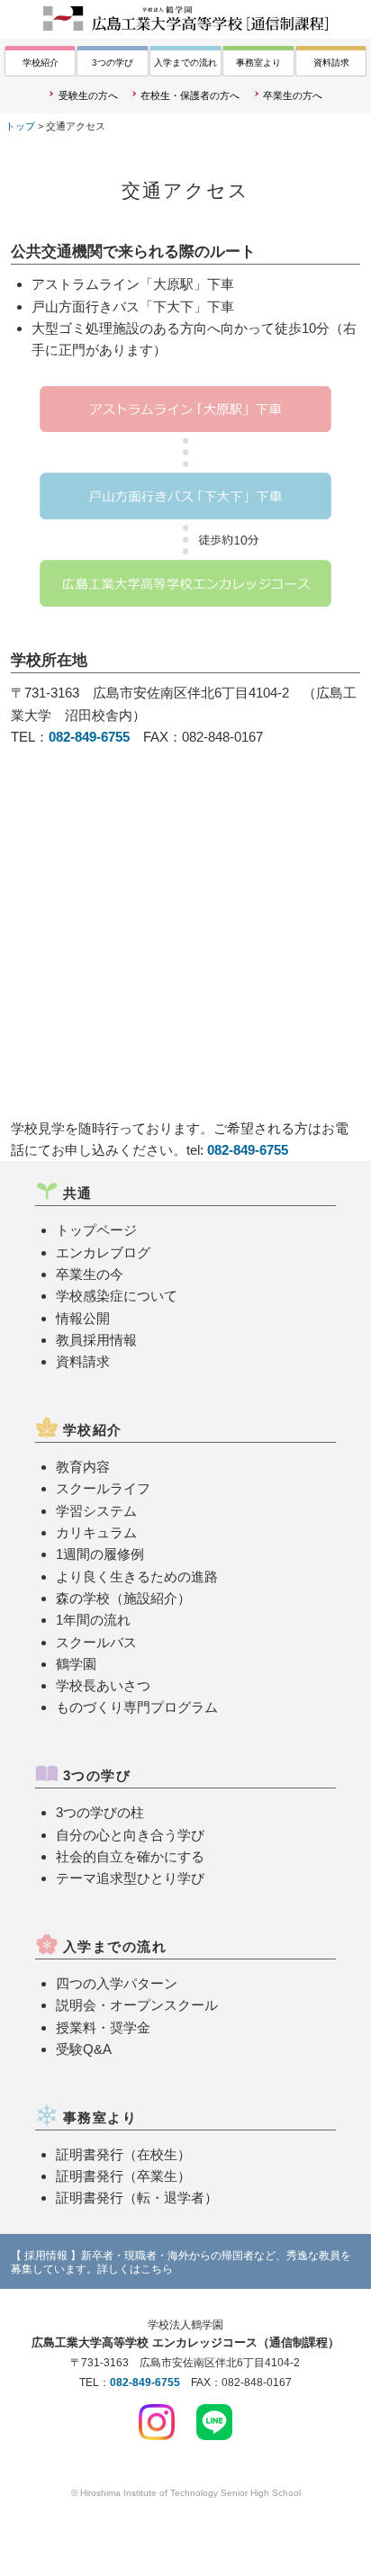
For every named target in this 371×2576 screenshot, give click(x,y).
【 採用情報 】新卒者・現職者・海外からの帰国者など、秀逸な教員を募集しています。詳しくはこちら (181, 2262)
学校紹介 (41, 63)
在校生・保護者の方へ (190, 95)
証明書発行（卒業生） (123, 2176)
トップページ (96, 1230)
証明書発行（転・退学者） (137, 2198)
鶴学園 (76, 1664)
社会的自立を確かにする (130, 1856)
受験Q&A (84, 2049)
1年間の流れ (93, 1620)
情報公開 (83, 1318)
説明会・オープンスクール (137, 2005)
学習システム (96, 1511)
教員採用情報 (96, 1340)
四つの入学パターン (117, 1983)
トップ (20, 126)
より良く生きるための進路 (137, 1576)
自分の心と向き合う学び (130, 1835)
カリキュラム (96, 1532)
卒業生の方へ (293, 95)
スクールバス (96, 1642)
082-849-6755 (89, 737)
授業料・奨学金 (103, 2027)
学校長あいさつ (103, 1685)
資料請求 (331, 63)
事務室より (258, 63)
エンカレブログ (103, 1252)
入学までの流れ (185, 63)
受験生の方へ (88, 95)
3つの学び (113, 63)
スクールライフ (103, 1488)
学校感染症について (117, 1296)
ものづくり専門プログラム (137, 1707)
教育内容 (83, 1467)
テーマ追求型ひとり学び (130, 1878)
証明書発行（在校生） (123, 2154)
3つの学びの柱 (100, 1812)
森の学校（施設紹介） (123, 1598)
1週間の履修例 (100, 1554)
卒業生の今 (90, 1274)
